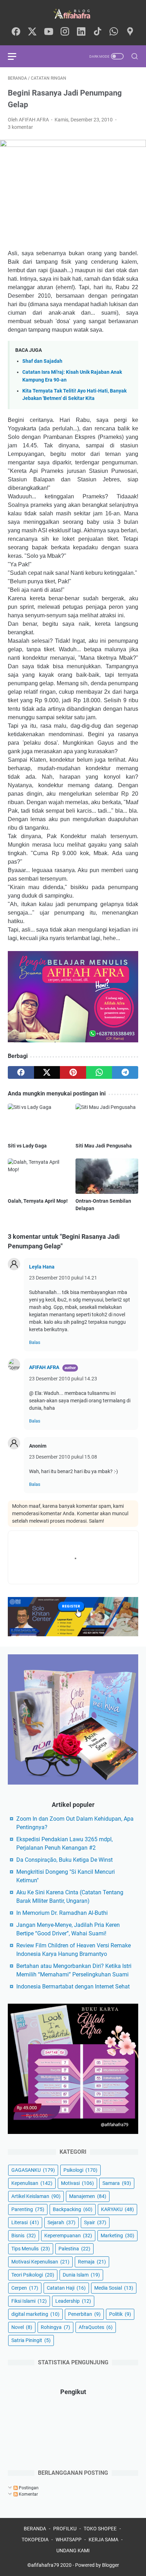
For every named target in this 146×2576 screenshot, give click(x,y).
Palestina (74, 2249)
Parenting (28, 2209)
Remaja (92, 2262)
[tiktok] (97, 32)
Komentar (28, 2494)
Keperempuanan (68, 2236)
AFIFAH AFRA (44, 1367)
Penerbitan (84, 2314)
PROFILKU (65, 2529)
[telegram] (125, 1072)
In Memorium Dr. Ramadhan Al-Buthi (62, 1913)
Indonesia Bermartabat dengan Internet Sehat (73, 1987)
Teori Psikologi (33, 2275)
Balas (35, 1342)
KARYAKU (117, 2209)
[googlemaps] (130, 32)
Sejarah (61, 2222)
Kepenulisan (32, 2183)
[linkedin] (81, 32)
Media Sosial (114, 2288)
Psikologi (80, 2170)
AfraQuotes (96, 2327)
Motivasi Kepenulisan (40, 2262)
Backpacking (73, 2209)
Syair (95, 2222)
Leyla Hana (42, 1267)
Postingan (28, 2488)
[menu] (16, 56)
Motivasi (77, 2183)
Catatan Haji (66, 2288)
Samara (117, 2183)
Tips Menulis (31, 2249)
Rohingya (55, 2327)
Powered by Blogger (97, 2565)
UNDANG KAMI (73, 2551)
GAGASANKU (33, 2170)
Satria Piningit (31, 2340)
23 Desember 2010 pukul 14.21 (63, 1278)
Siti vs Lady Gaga (27, 1146)
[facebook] (16, 32)
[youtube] (49, 32)
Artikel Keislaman (36, 2196)
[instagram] (65, 32)
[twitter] (32, 32)
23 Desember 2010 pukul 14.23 (63, 1379)
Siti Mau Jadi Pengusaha (104, 1146)
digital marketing (35, 2314)
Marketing (117, 2236)
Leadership (73, 2301)
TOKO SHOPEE (100, 2529)
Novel (22, 2327)
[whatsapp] (114, 32)
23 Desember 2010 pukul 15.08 (63, 1457)
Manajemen (88, 2196)
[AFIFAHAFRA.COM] (73, 14)
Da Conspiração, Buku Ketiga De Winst (64, 1860)
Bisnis (24, 2236)
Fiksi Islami (29, 2301)
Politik (120, 2314)
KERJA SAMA (103, 2540)
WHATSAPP (69, 2540)
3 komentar (20, 127)
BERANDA (35, 2529)
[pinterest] (73, 1072)
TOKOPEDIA (35, 2540)
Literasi (25, 2222)
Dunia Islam (81, 2275)
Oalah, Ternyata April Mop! (38, 1201)
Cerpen (25, 2288)
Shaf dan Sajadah (42, 361)
